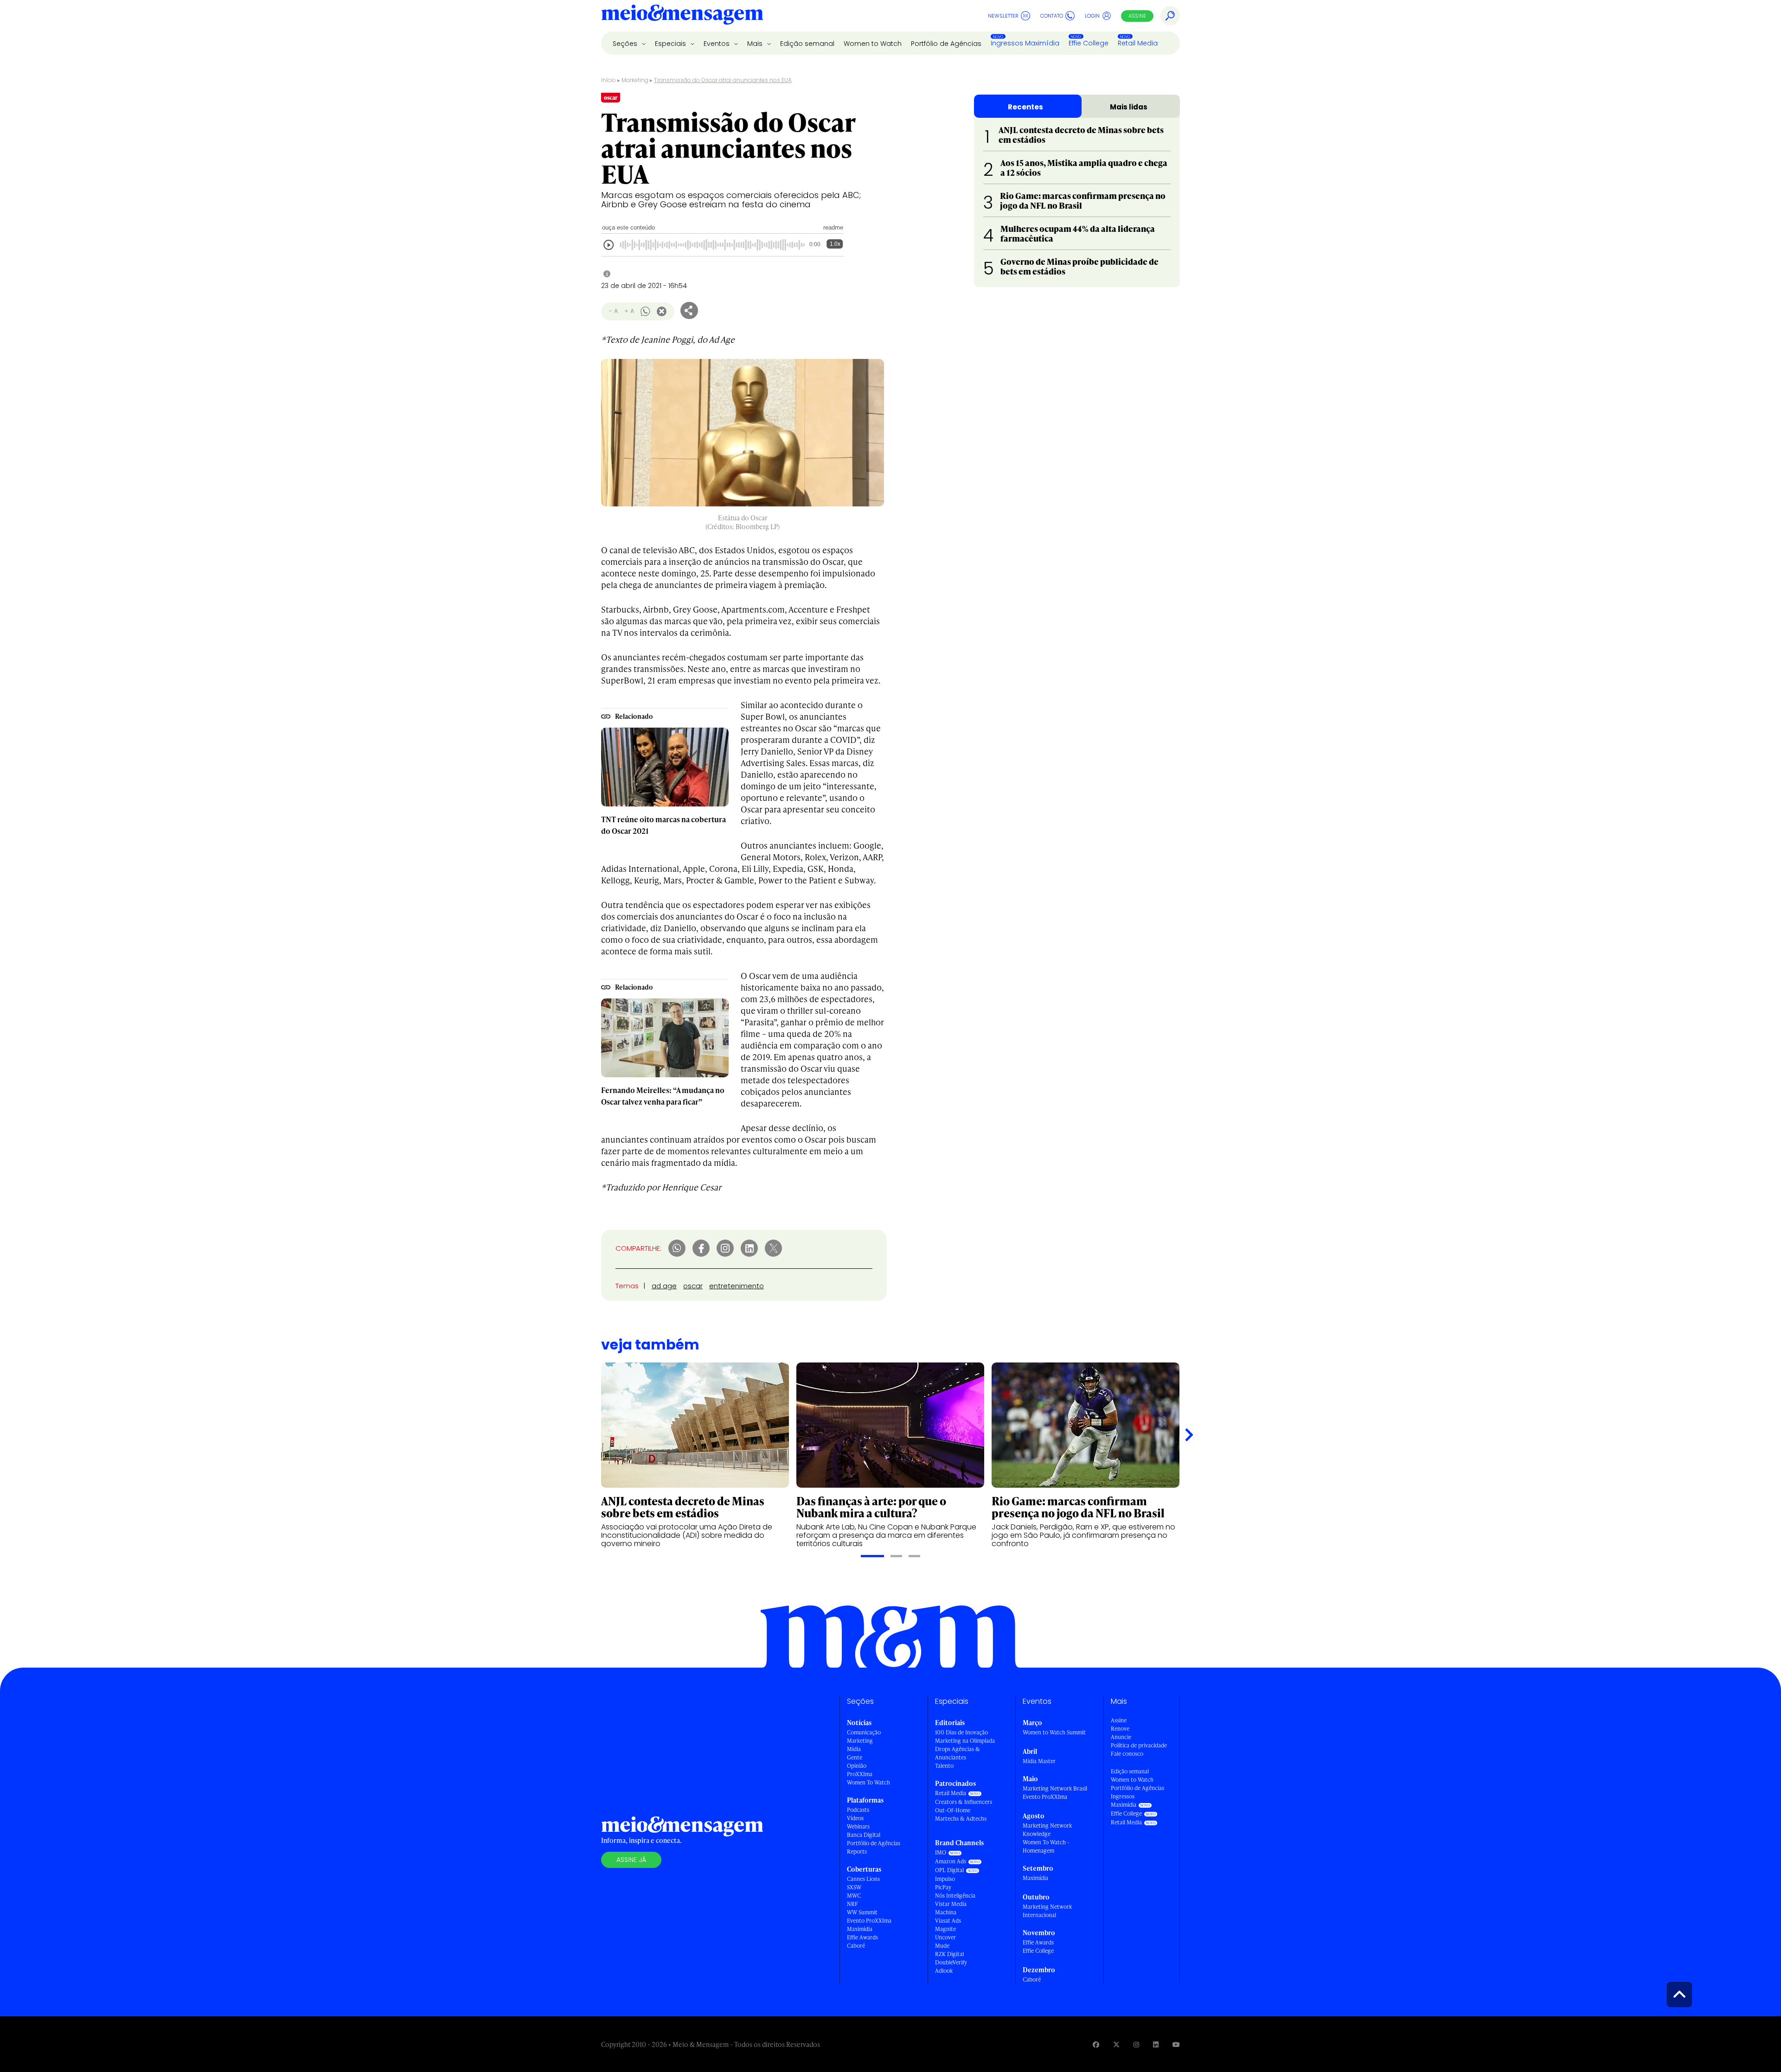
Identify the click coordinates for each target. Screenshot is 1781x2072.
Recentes (1025, 107)
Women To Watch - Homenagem (1046, 1846)
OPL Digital (949, 1870)
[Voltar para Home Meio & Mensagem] (682, 16)
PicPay (943, 1887)
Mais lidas (1129, 107)
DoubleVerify (951, 1962)
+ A (629, 311)
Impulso (945, 1879)
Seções (626, 44)
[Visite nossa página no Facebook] (1096, 2044)
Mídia (854, 1749)
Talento (944, 1766)
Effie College (1089, 43)
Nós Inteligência (955, 1896)
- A (613, 311)
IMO (941, 1852)
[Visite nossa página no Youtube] (1176, 2044)
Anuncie (1121, 1737)
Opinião (857, 1766)
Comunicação (864, 1732)
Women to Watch (873, 44)
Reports (857, 1851)
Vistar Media (951, 1904)
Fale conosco (1127, 1754)
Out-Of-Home (953, 1810)
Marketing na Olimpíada (965, 1741)
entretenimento (737, 1286)
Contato (1052, 16)
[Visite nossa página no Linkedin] (1156, 2044)
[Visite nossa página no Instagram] (1136, 2044)
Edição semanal (807, 44)
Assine (1137, 16)
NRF (852, 1904)
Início (609, 80)
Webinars (858, 1826)
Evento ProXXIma (869, 1921)
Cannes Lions (863, 1879)
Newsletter (1003, 16)
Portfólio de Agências (946, 44)
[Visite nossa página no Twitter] (1116, 2044)
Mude (942, 1946)
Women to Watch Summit (1054, 1732)
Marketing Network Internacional (1047, 1911)
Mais (756, 44)
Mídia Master (1039, 1761)
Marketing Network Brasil (1055, 1788)
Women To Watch (868, 1782)
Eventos (718, 44)
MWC (854, 1896)
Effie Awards (862, 1937)
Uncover (945, 1937)
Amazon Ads (951, 1861)
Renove (1120, 1729)
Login (1092, 16)
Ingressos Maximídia (1025, 43)
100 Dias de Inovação (961, 1732)
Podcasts (858, 1810)
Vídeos (855, 1818)
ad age (664, 1286)
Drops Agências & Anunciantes (958, 1753)
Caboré (856, 1946)
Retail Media (1138, 43)
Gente (855, 1757)
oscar (693, 1286)
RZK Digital (949, 1954)
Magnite (945, 1929)
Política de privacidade (1139, 1745)
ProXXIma (860, 1774)
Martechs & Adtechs (961, 1819)
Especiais (671, 44)
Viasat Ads (948, 1921)
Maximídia (860, 1929)
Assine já (631, 1860)
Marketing (635, 80)
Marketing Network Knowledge (1047, 1830)
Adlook (944, 1971)
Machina (946, 1912)
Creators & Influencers (964, 1802)
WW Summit (862, 1912)
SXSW (854, 1887)
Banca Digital (864, 1835)
